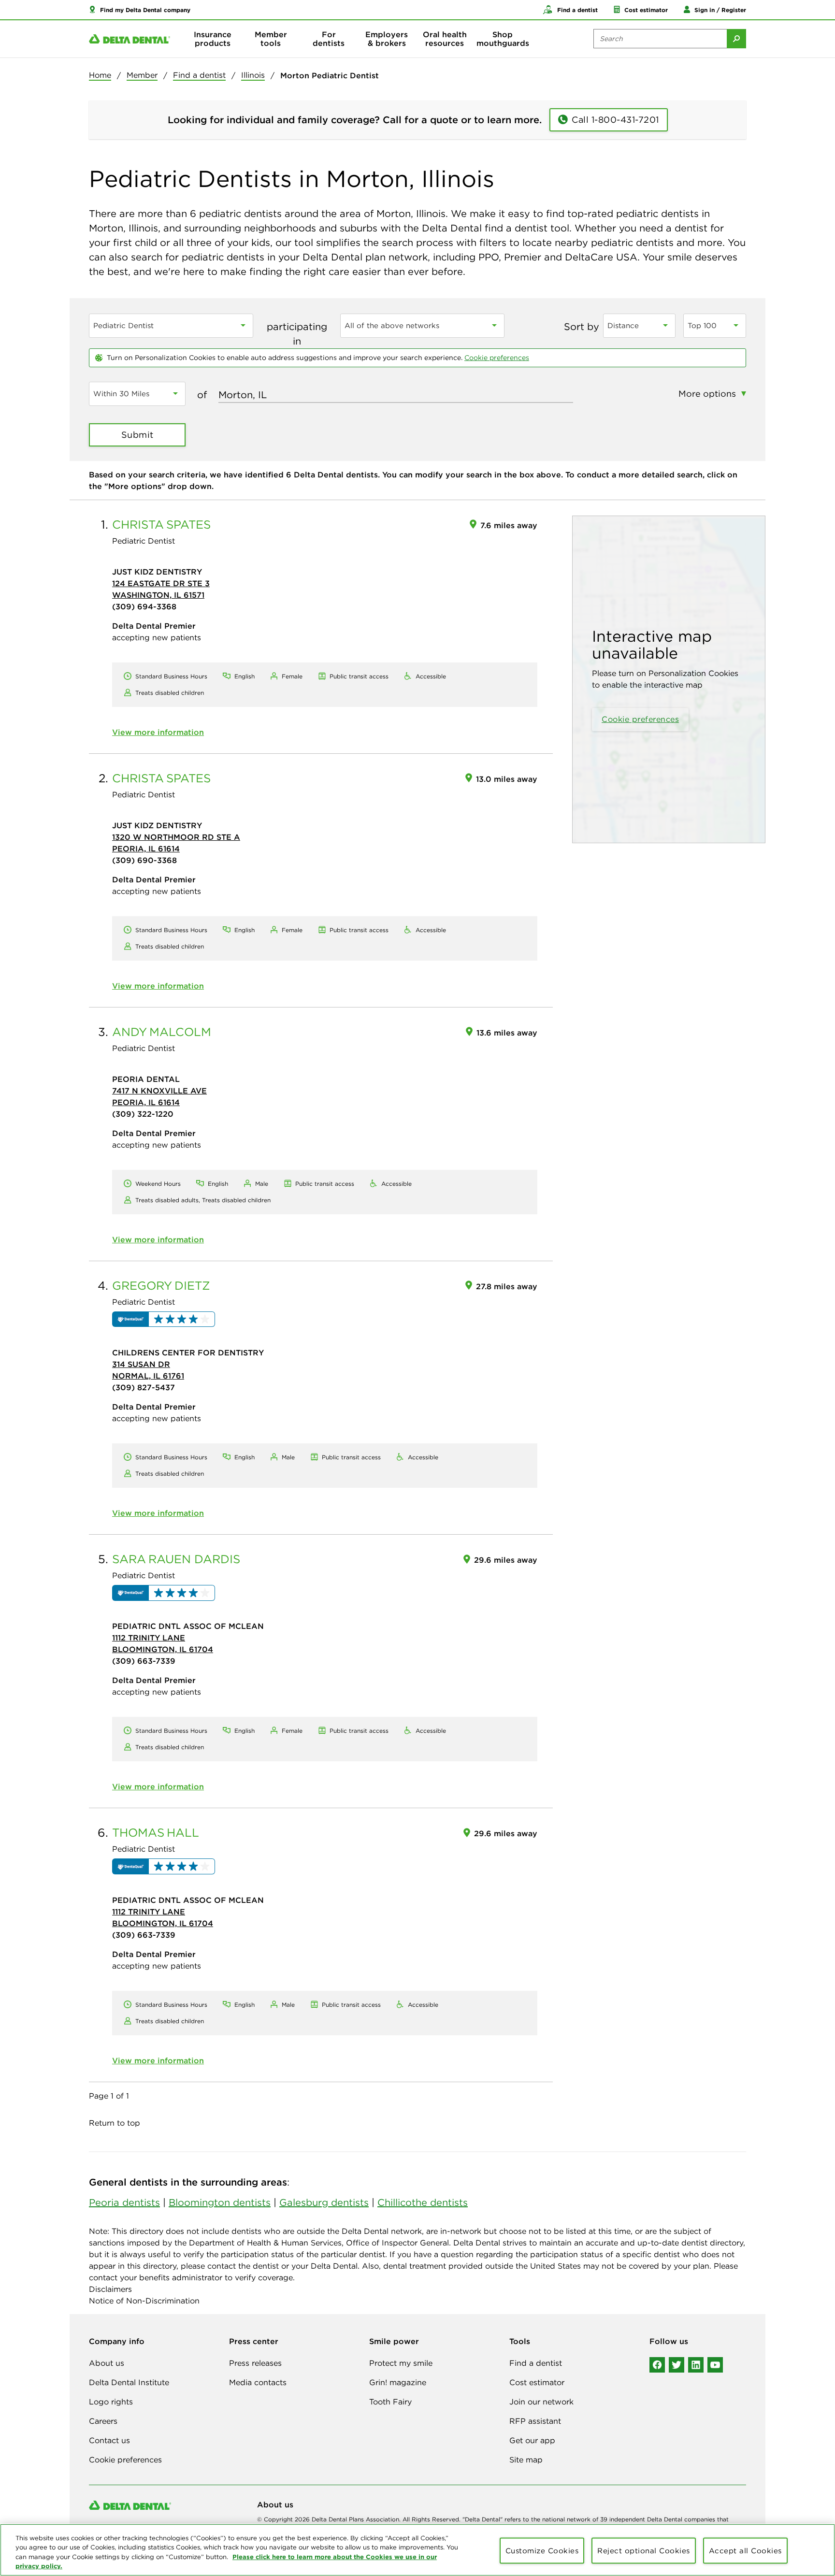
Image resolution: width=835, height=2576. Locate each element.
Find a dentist (199, 75)
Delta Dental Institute (129, 2382)
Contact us (109, 2440)
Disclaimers (110, 2289)
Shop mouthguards (503, 39)
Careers (103, 2421)
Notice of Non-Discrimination (144, 2301)
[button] (140, 10)
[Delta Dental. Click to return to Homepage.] (130, 39)
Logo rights (111, 2402)
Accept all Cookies (745, 2551)
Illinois (253, 75)
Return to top (115, 2123)
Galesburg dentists (324, 2202)
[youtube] (715, 2365)
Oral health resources (445, 39)
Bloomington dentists (220, 2202)
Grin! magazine (398, 2382)
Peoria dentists (124, 2202)
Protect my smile (401, 2363)
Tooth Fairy (390, 2402)
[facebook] (657, 2365)
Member (142, 75)
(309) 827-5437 (144, 1387)
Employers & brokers (387, 39)
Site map (526, 2460)
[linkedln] (696, 2365)
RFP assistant (535, 2421)
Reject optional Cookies (644, 2551)
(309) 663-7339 (144, 1661)
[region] (417, 2550)
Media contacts (258, 2382)
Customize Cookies (542, 2551)
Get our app (532, 2440)
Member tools (271, 39)
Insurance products (213, 39)
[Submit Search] (736, 39)
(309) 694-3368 (144, 606)
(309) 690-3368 (144, 860)
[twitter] (677, 2365)
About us (107, 2363)
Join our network (541, 2402)
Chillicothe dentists (423, 2202)
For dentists (329, 39)
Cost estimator (537, 2382)
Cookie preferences (497, 358)
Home (100, 75)
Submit (137, 435)
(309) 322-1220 (143, 1114)
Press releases (255, 2363)
